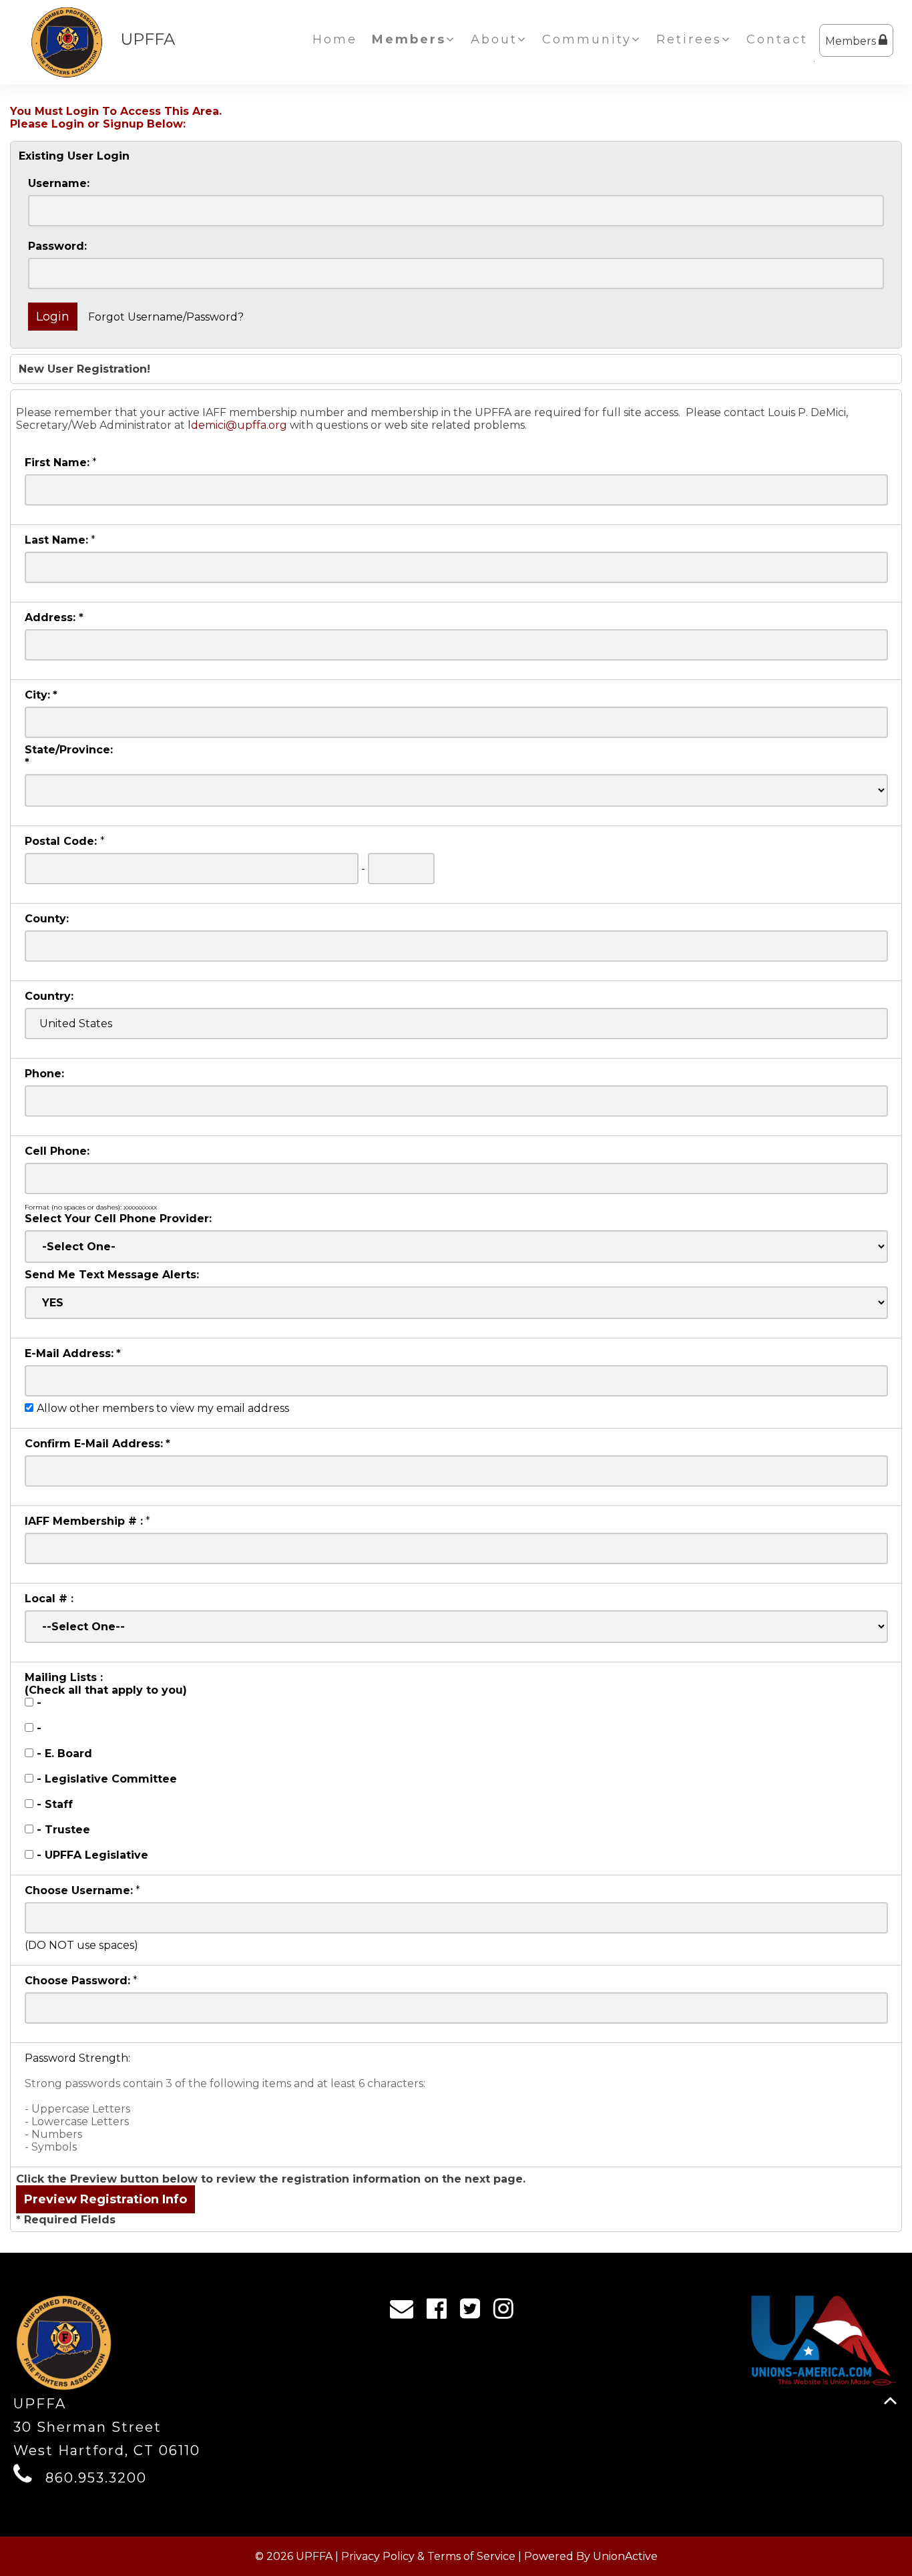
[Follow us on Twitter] (474, 2312)
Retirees (689, 39)
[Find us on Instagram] (508, 2312)
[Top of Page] (890, 2401)
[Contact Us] (406, 2312)
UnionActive (625, 2556)
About (494, 39)
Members (852, 41)
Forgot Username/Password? (166, 317)
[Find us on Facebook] (441, 2312)
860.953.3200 (96, 2478)
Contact (777, 39)
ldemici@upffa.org (237, 425)
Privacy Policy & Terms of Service (428, 2556)
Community (587, 39)
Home (335, 39)
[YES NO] (456, 1303)
